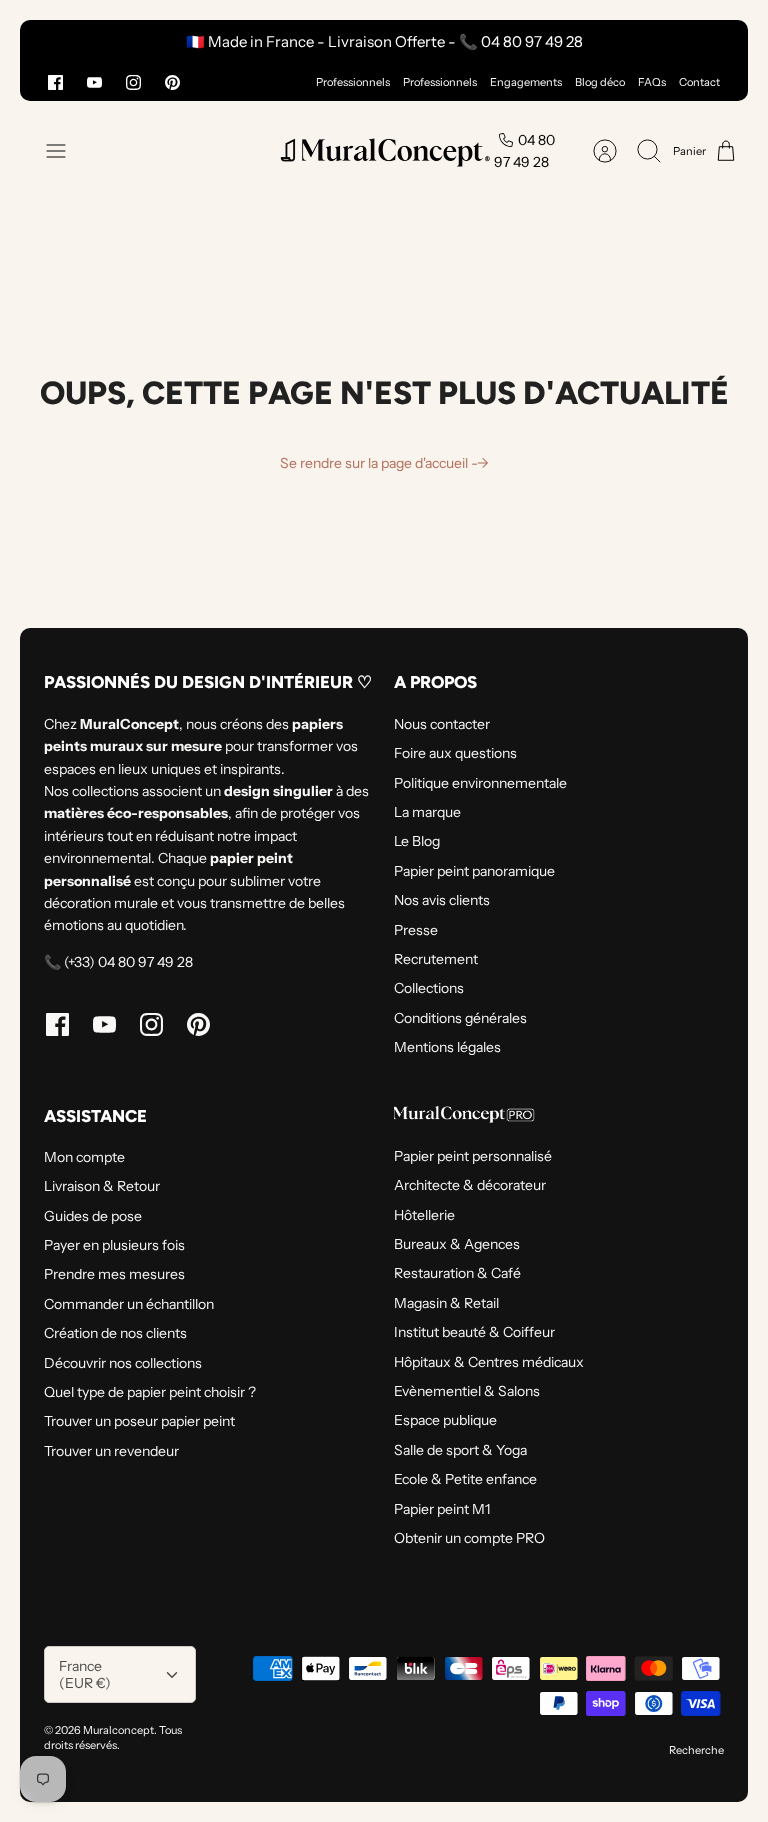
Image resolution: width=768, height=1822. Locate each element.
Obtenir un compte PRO (469, 1538)
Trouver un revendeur (111, 1451)
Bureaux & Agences (457, 1244)
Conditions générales (460, 1018)
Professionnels (353, 82)
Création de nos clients (115, 1333)
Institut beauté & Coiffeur (474, 1332)
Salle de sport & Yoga (460, 1450)
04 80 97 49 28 (524, 151)
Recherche (696, 1750)
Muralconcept (118, 1730)
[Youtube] (94, 82)
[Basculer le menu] (66, 151)
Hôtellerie (424, 1215)
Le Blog (417, 841)
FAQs (652, 82)
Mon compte (84, 1157)
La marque (427, 812)
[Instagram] (133, 82)
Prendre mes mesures (114, 1274)
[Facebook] (55, 82)
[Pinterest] (172, 82)
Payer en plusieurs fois (114, 1245)
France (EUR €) (85, 1674)
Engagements (526, 82)
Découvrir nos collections (123, 1363)
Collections (429, 988)
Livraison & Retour (102, 1186)
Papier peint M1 (442, 1509)
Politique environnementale (480, 783)
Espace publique (445, 1420)
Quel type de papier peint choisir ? (150, 1392)
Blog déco (600, 82)
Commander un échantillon (129, 1304)
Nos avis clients (442, 900)
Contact (699, 82)
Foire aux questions (455, 753)
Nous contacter (442, 724)
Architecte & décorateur (470, 1185)
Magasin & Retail (446, 1303)
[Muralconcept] (384, 151)
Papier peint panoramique (474, 871)
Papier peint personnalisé (473, 1156)
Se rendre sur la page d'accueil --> (384, 463)
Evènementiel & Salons (467, 1391)
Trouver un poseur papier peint (139, 1421)
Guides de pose (93, 1216)
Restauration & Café (457, 1273)
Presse (416, 930)
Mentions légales (447, 1047)
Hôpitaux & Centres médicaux (489, 1362)
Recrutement (436, 959)
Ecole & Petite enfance (465, 1479)
